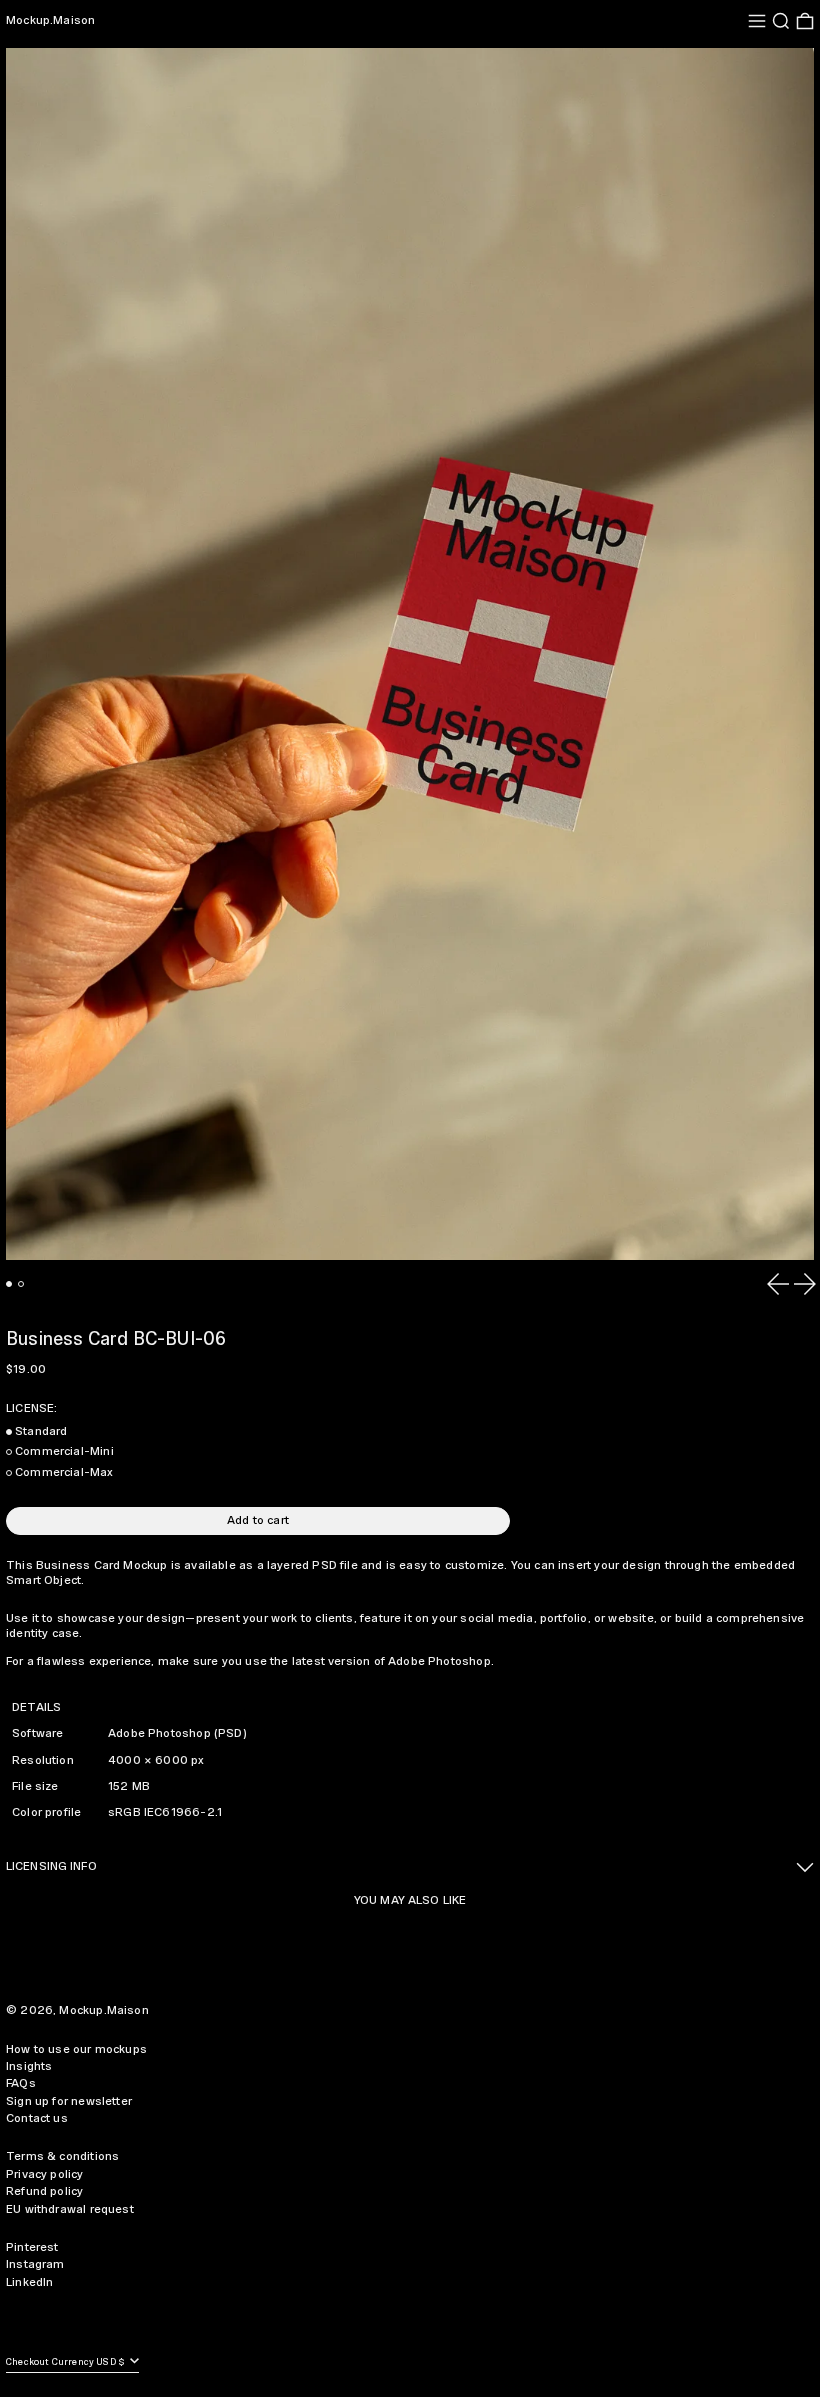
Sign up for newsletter (69, 2101)
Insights (29, 2066)
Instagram (35, 2264)
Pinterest (32, 2247)
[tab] (9, 1284)
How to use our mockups (76, 2049)
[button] (781, 21)
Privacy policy (45, 2174)
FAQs (21, 2083)
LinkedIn (29, 2282)
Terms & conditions (62, 2156)
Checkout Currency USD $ (66, 2362)
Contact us (37, 2118)
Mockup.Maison (50, 20)
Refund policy (44, 2191)
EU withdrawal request (70, 2209)
